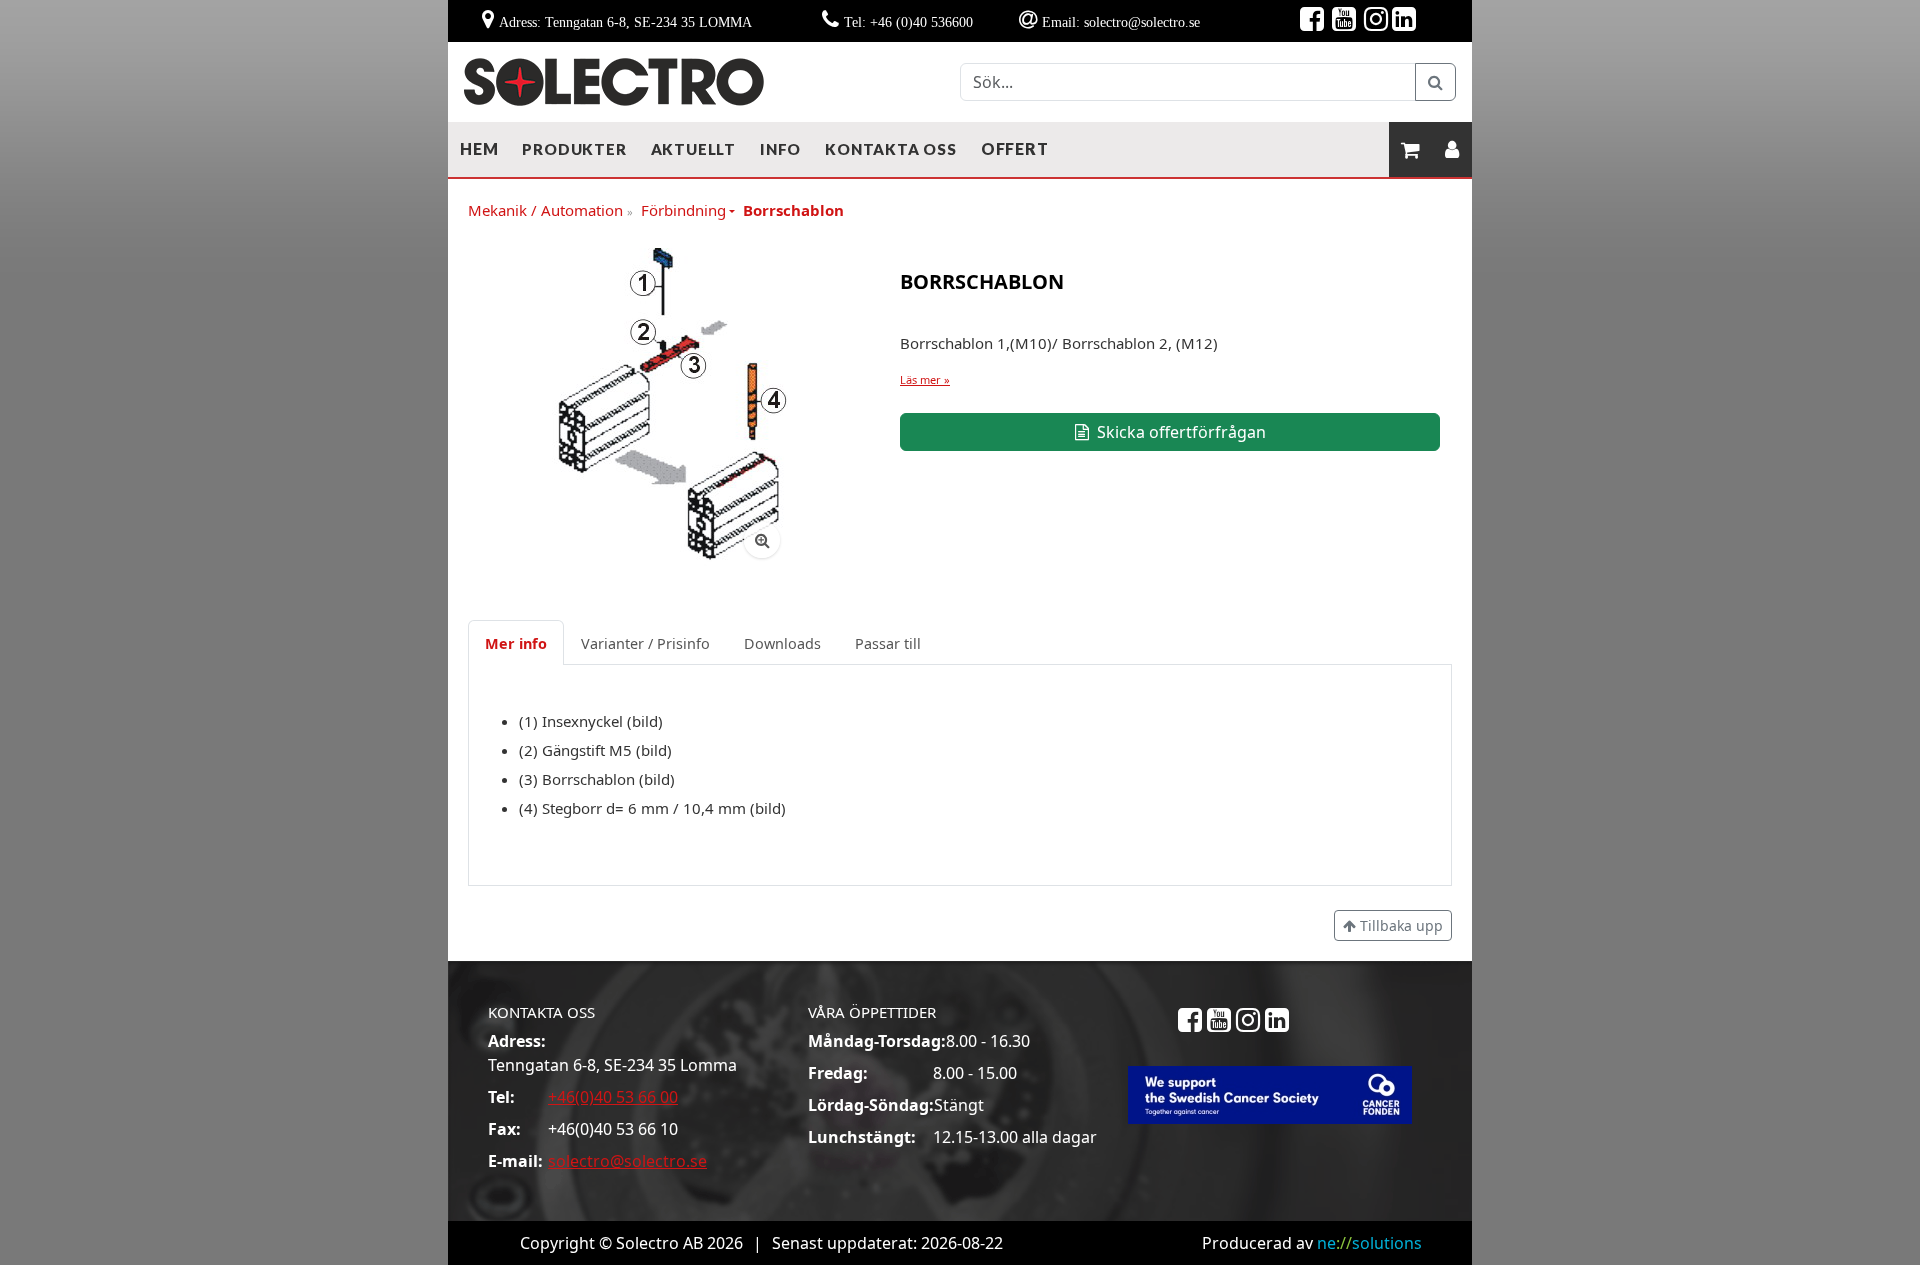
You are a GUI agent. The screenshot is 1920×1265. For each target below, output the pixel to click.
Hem (479, 148)
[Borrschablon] (666, 407)
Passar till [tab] (888, 643)
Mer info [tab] (516, 643)
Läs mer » (925, 379)
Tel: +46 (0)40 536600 (908, 22)
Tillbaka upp (1399, 925)
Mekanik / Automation (550, 211)
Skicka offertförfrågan (1179, 432)
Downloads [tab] (782, 643)
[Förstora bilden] (762, 540)
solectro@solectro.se (627, 1161)
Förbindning (683, 210)
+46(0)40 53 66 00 (613, 1097)
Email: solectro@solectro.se (1121, 22)
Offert (1015, 148)
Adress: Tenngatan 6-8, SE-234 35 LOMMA (625, 22)
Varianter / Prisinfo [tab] (645, 643)
